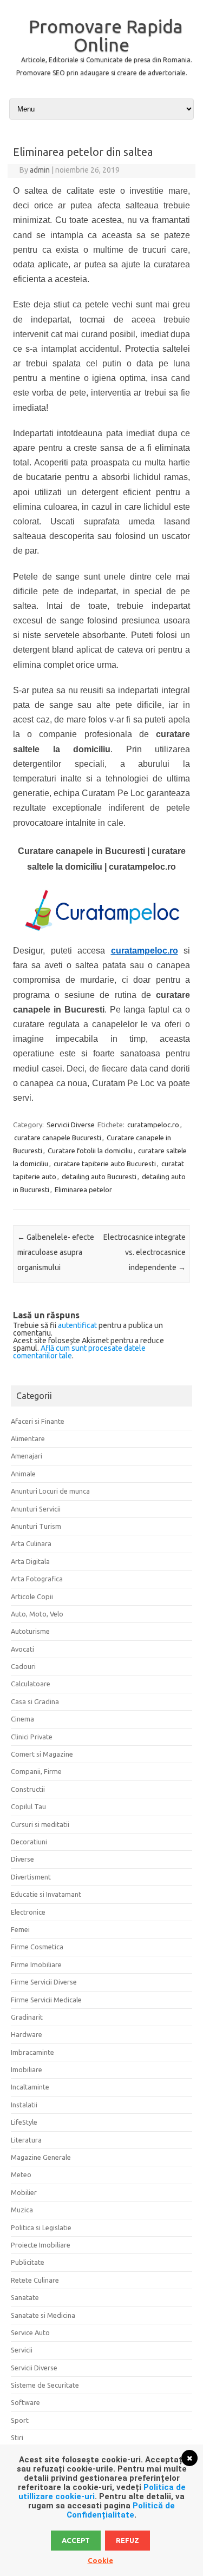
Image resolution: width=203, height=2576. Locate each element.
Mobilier (24, 2192)
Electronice (28, 1912)
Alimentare (28, 1438)
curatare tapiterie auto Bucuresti (105, 1164)
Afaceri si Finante (38, 1421)
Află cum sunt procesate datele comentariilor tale (79, 1352)
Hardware (27, 2034)
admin (40, 170)
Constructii (28, 1789)
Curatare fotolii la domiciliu (90, 1151)
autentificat (77, 1325)
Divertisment (31, 1877)
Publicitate (28, 2262)
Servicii (22, 2350)
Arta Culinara (31, 1543)
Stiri (17, 2437)
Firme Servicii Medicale (46, 2000)
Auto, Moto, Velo (37, 1614)
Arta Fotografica (37, 1579)
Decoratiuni (29, 1842)
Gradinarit (27, 2017)
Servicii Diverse (71, 1125)
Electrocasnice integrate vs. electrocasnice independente (145, 1252)
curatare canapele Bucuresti (58, 1138)
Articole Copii (32, 1596)
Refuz (127, 2540)
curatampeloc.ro (153, 1125)
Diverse (22, 1859)
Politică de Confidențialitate (121, 2510)
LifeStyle (24, 2122)
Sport (20, 2420)
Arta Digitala (30, 1561)
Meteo (21, 2174)
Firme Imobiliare (36, 1964)
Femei (20, 1929)
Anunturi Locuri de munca (50, 1491)
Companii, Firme (36, 1771)
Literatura (26, 2140)
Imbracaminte (32, 2052)
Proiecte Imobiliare (41, 2245)
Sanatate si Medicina (43, 2315)
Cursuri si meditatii (40, 1824)
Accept (76, 2540)
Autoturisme (30, 1631)
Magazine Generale (41, 2157)
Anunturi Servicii (36, 1509)
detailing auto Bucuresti (99, 1177)
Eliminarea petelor (83, 1190)
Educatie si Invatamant (46, 1894)
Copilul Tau (28, 1806)
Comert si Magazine (42, 1754)
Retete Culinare (35, 2280)
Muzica (22, 2210)
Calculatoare (31, 1684)
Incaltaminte (30, 2087)
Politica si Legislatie (41, 2227)
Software (25, 2402)
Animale (23, 1474)
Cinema (22, 1719)
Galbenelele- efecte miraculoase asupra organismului (56, 1252)
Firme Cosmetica (37, 1947)
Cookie (100, 2560)
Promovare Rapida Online (106, 35)
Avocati (22, 1649)
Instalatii (24, 2105)
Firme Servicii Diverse (44, 1982)
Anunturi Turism (36, 1526)
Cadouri (23, 1666)
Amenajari (27, 1456)
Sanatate (25, 2297)
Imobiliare (27, 2069)
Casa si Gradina (35, 1701)
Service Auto (30, 2332)
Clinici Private (32, 1737)
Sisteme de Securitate (45, 2385)
